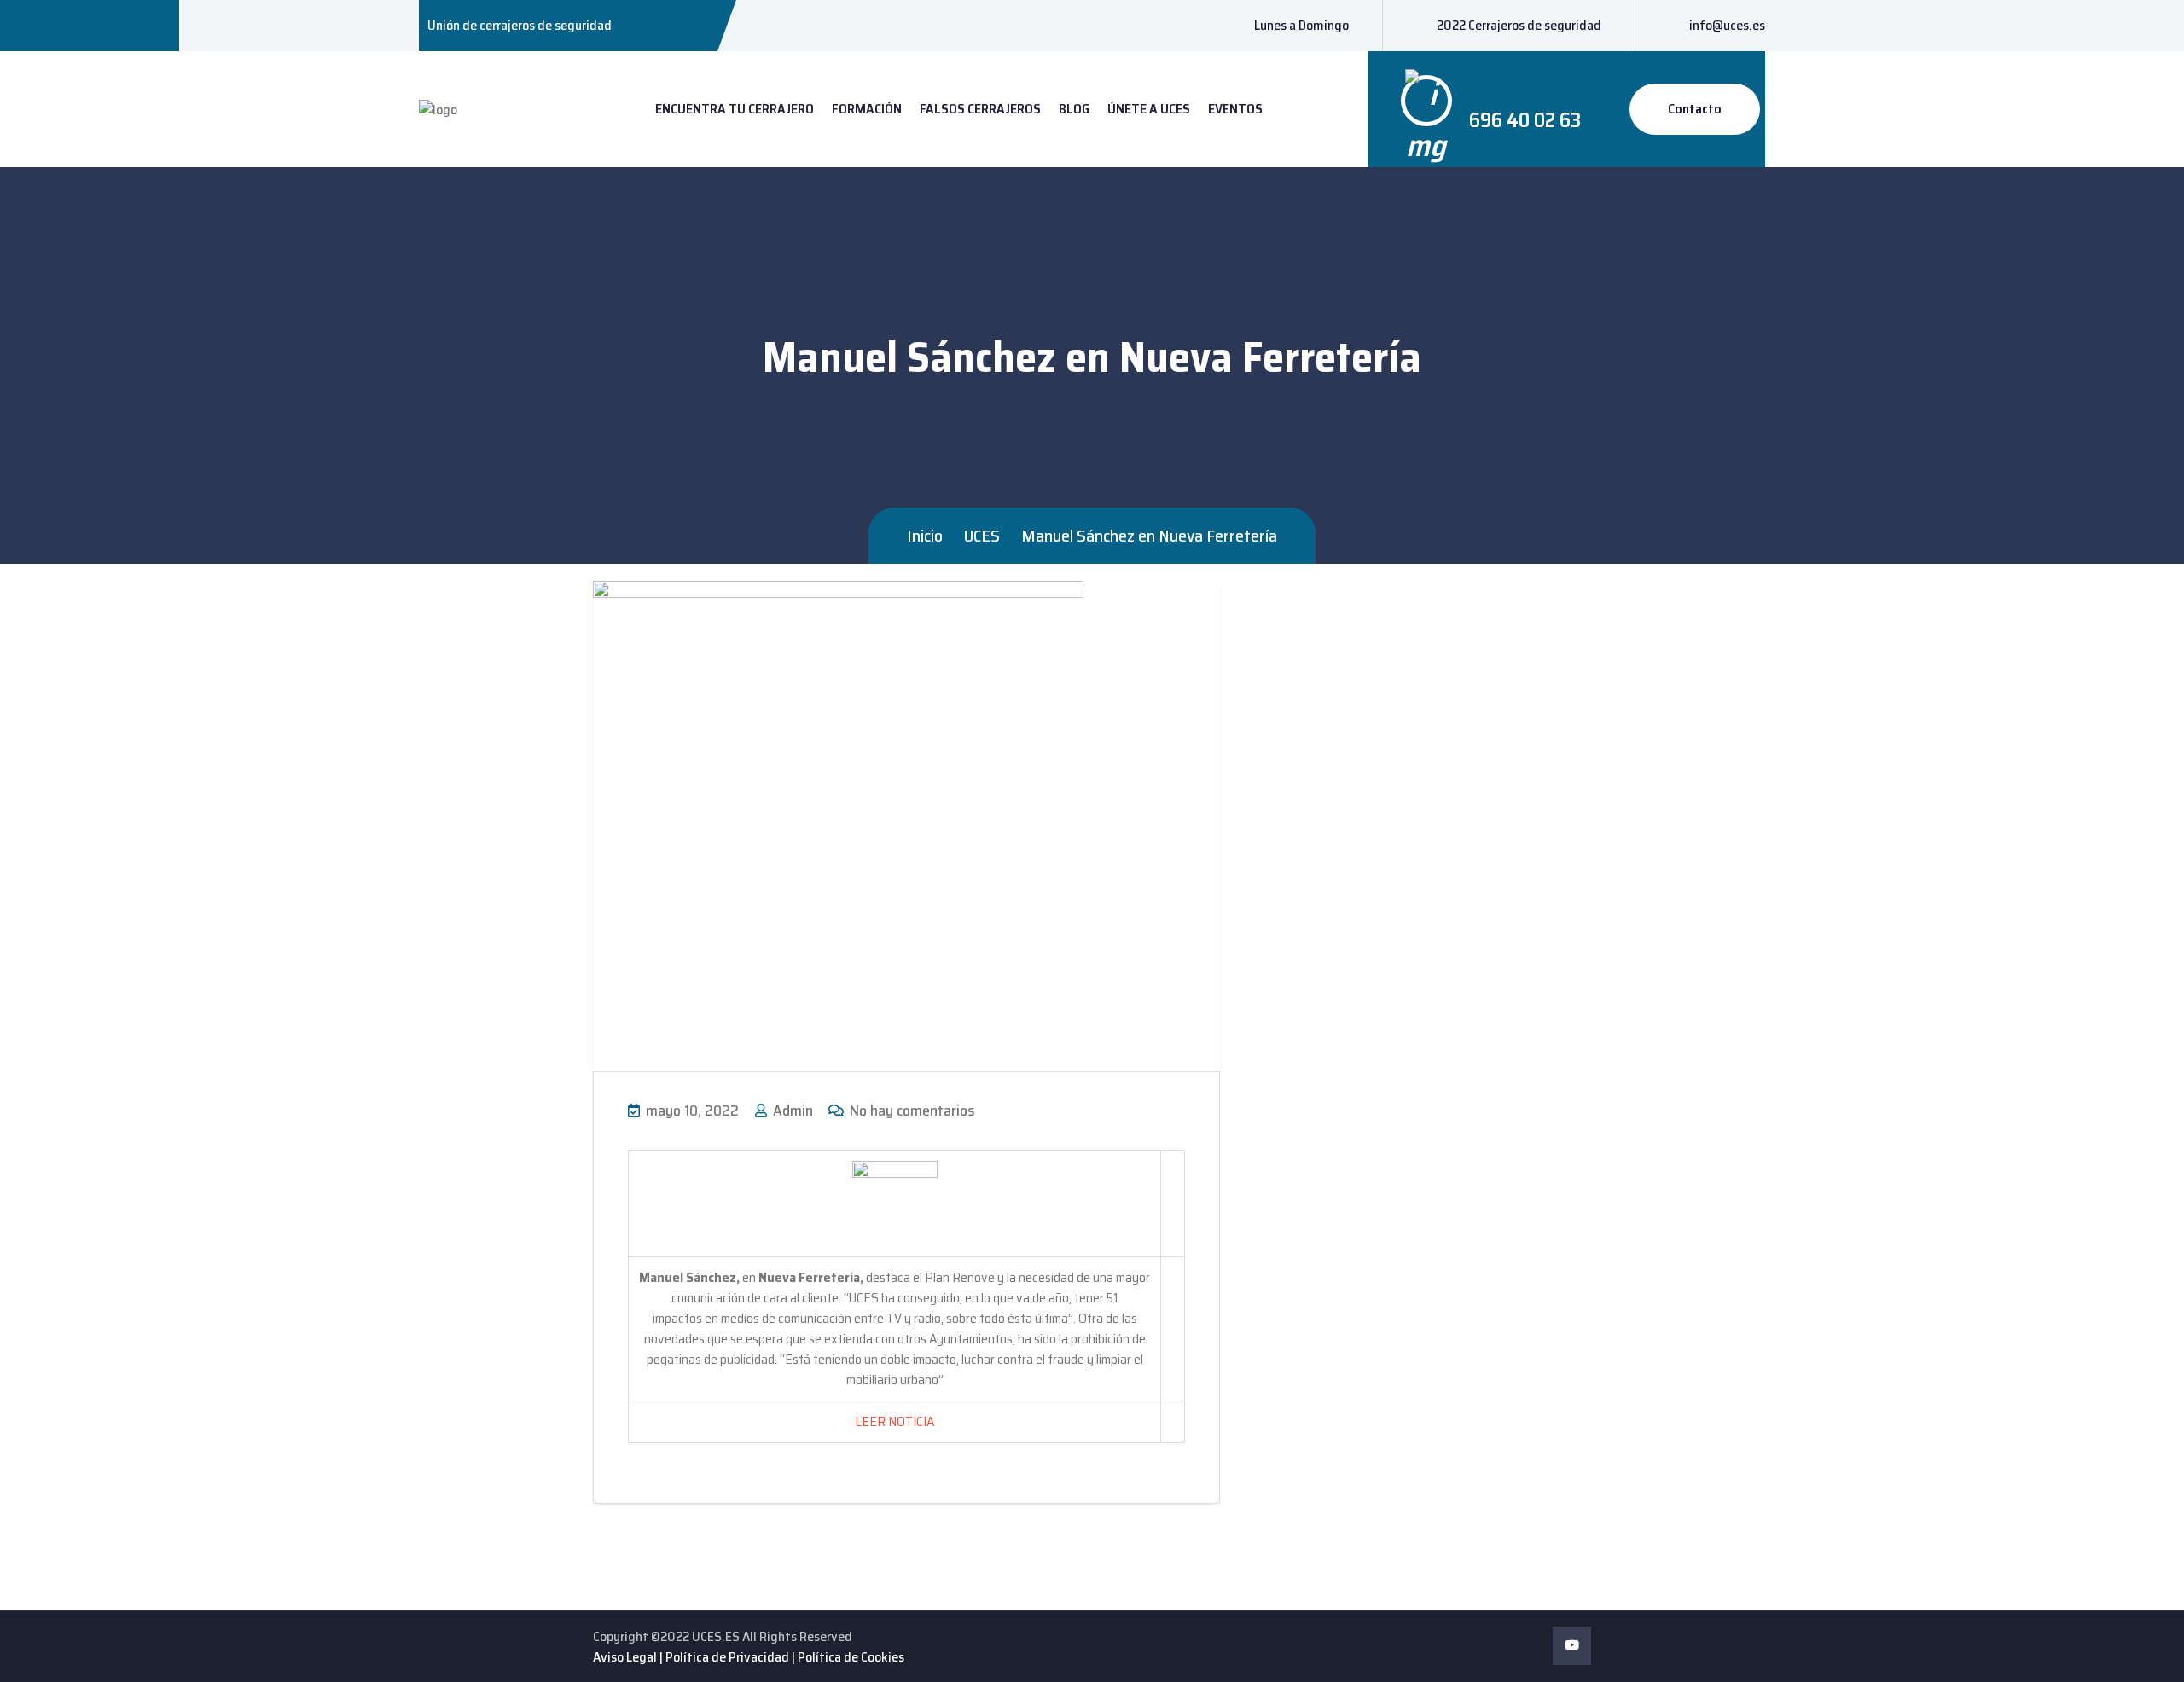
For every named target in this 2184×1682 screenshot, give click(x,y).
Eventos (1235, 109)
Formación (867, 109)
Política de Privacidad (727, 1657)
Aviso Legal (625, 1657)
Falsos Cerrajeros (980, 109)
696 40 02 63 (1525, 120)
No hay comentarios (911, 1111)
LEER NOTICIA (895, 1421)
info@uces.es (1727, 25)
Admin (791, 1111)
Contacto (1695, 109)
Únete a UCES (1149, 109)
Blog (1074, 109)
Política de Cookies (851, 1657)
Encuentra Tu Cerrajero (735, 109)
